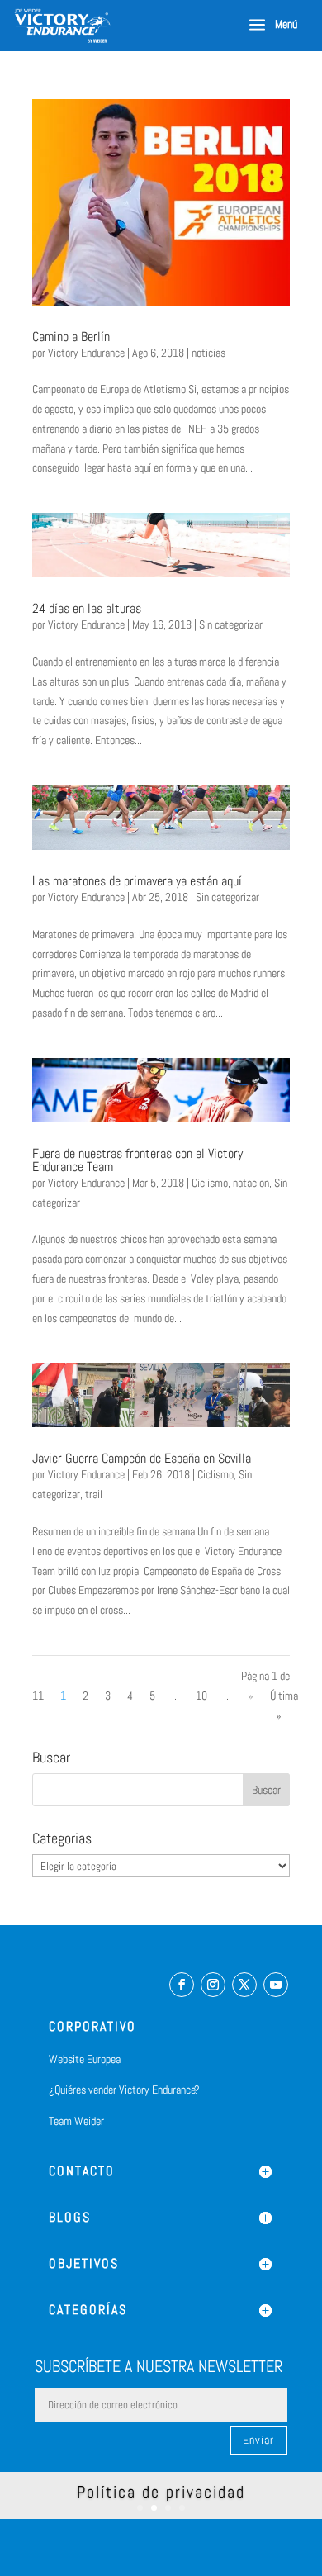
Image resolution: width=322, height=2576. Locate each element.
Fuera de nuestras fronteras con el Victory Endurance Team (137, 1160)
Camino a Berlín (71, 337)
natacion (251, 1183)
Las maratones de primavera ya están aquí (137, 881)
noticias (208, 353)
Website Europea (85, 2059)
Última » (284, 1705)
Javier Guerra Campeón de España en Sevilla (142, 1458)
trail (94, 1494)
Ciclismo (210, 1183)
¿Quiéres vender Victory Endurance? (124, 2090)
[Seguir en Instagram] (213, 1985)
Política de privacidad (161, 2492)
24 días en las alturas (87, 608)
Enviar (258, 2440)
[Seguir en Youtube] (276, 1985)
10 (201, 1696)
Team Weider (76, 2121)
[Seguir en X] (244, 1985)
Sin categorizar (231, 624)
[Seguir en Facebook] (182, 1985)
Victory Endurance (86, 353)
